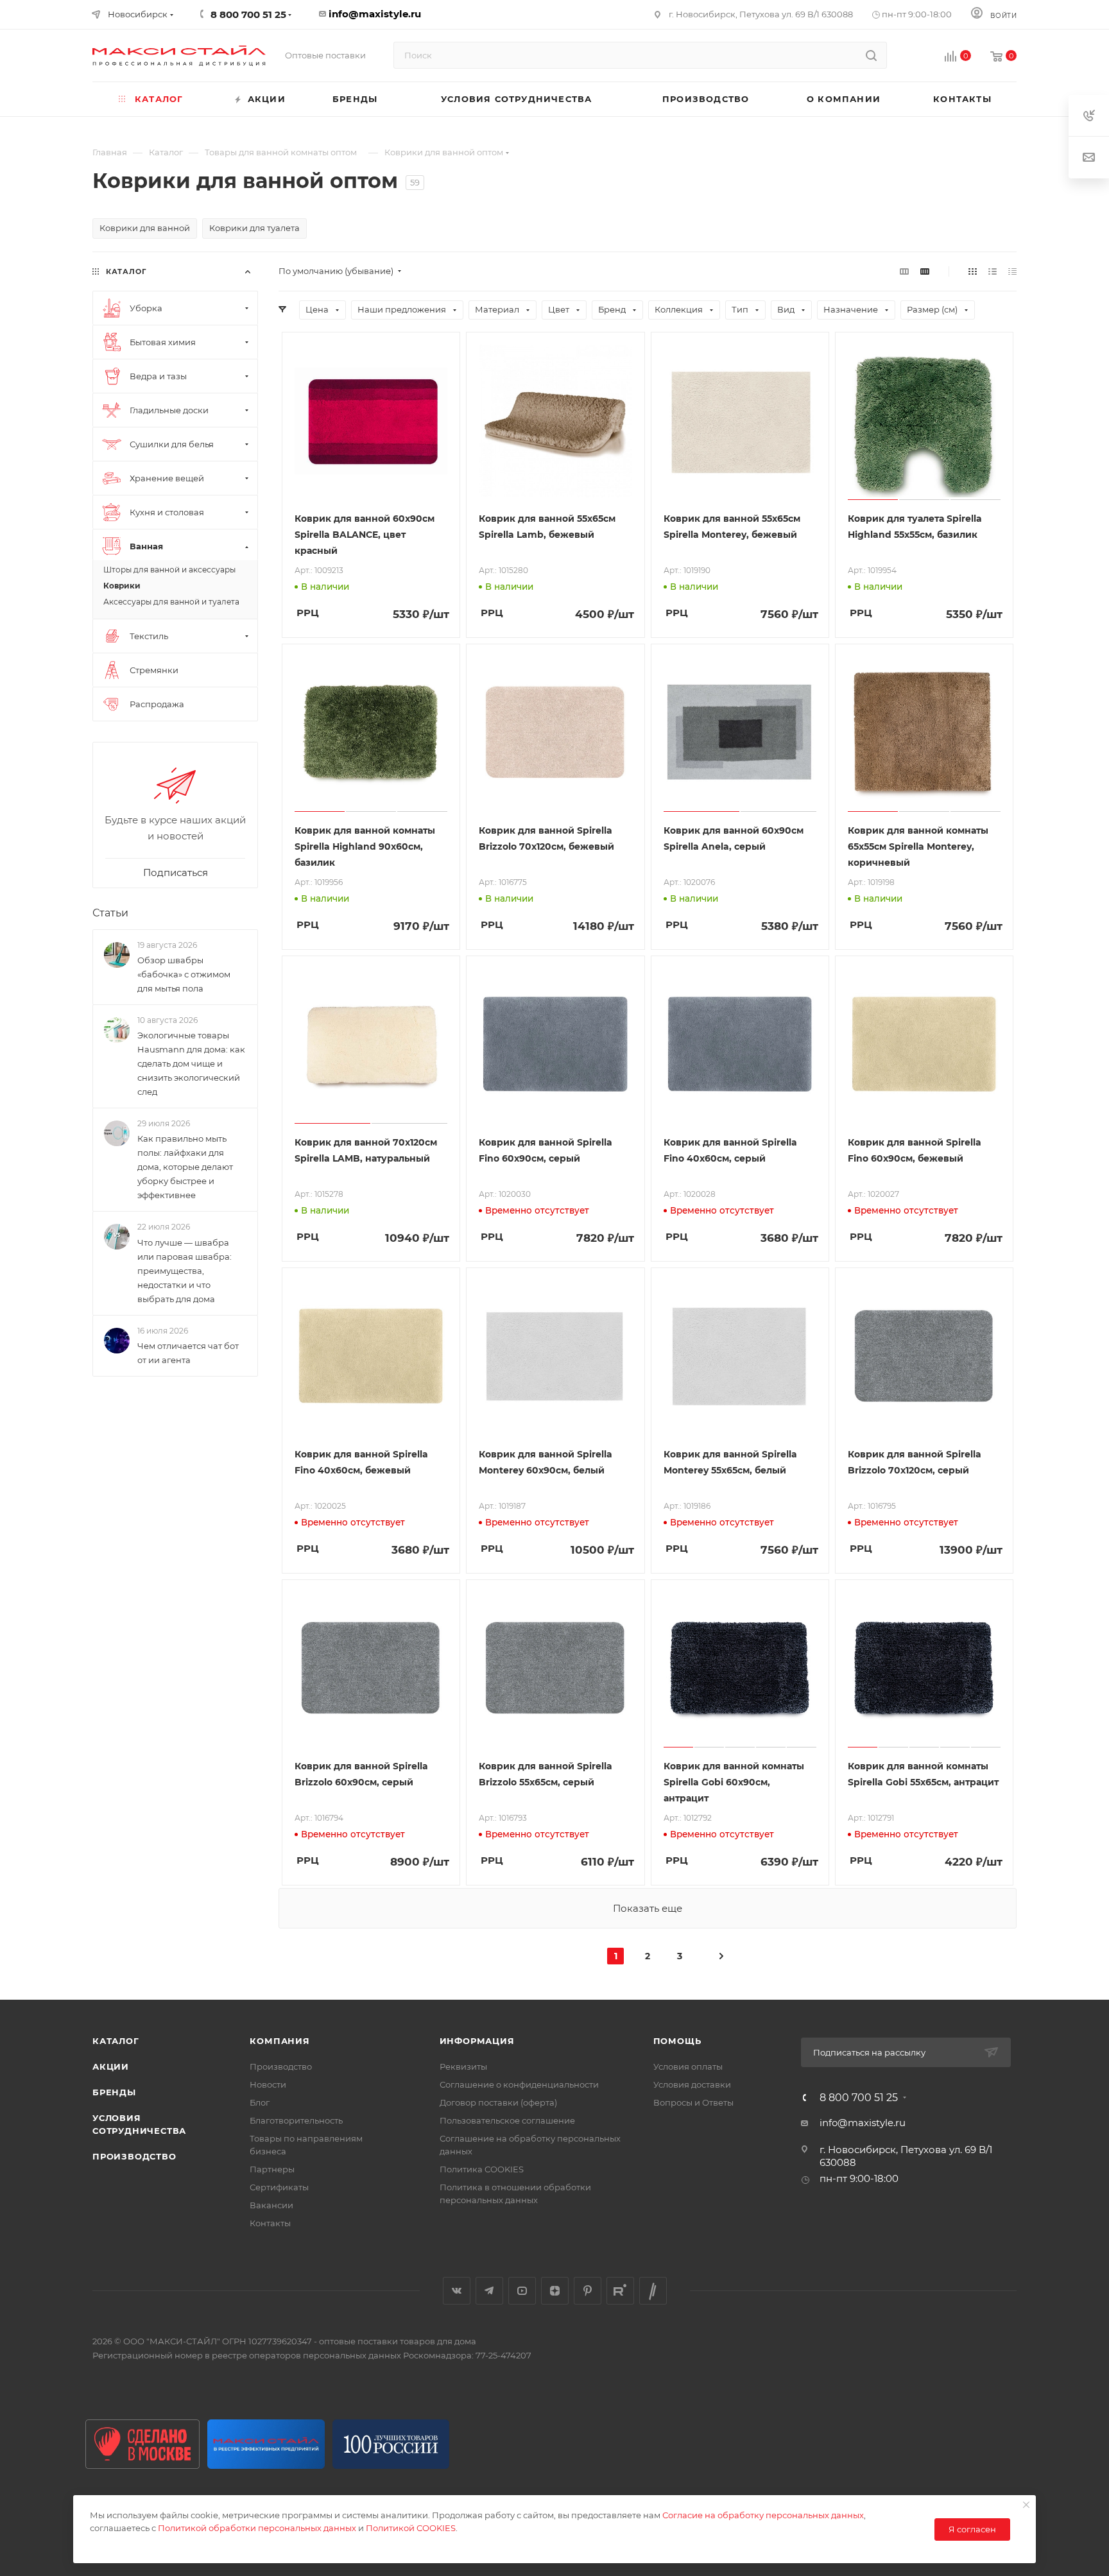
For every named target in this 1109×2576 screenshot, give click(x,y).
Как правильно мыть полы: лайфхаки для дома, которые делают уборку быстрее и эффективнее (185, 1167)
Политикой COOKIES (411, 2528)
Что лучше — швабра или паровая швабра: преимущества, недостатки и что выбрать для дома (185, 1271)
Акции (111, 2066)
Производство (134, 2156)
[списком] (993, 271)
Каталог (116, 2041)
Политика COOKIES (482, 2169)
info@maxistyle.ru (375, 14)
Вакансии (271, 2205)
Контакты (270, 2223)
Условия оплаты (688, 2066)
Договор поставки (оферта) (498, 2102)
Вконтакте (457, 2291)
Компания (279, 2041)
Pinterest (588, 2291)
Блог (260, 2102)
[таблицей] (1012, 271)
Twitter (653, 2291)
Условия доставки (692, 2084)
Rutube (620, 2291)
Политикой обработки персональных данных (257, 2528)
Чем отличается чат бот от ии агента (188, 1353)
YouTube (522, 2291)
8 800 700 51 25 (859, 2098)
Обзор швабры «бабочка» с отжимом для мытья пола (184, 974)
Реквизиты (463, 2066)
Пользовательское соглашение (507, 2120)
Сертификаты (279, 2187)
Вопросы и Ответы (693, 2102)
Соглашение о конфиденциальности (519, 2084)
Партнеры (272, 2169)
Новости (268, 2084)
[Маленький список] (904, 271)
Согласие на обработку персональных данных (763, 2515)
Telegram (489, 2291)
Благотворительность (296, 2120)
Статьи (110, 913)
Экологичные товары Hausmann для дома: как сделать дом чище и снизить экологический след (191, 1063)
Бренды (114, 2092)
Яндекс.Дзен (555, 2291)
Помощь (677, 2041)
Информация (477, 2041)
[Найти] (871, 55)
